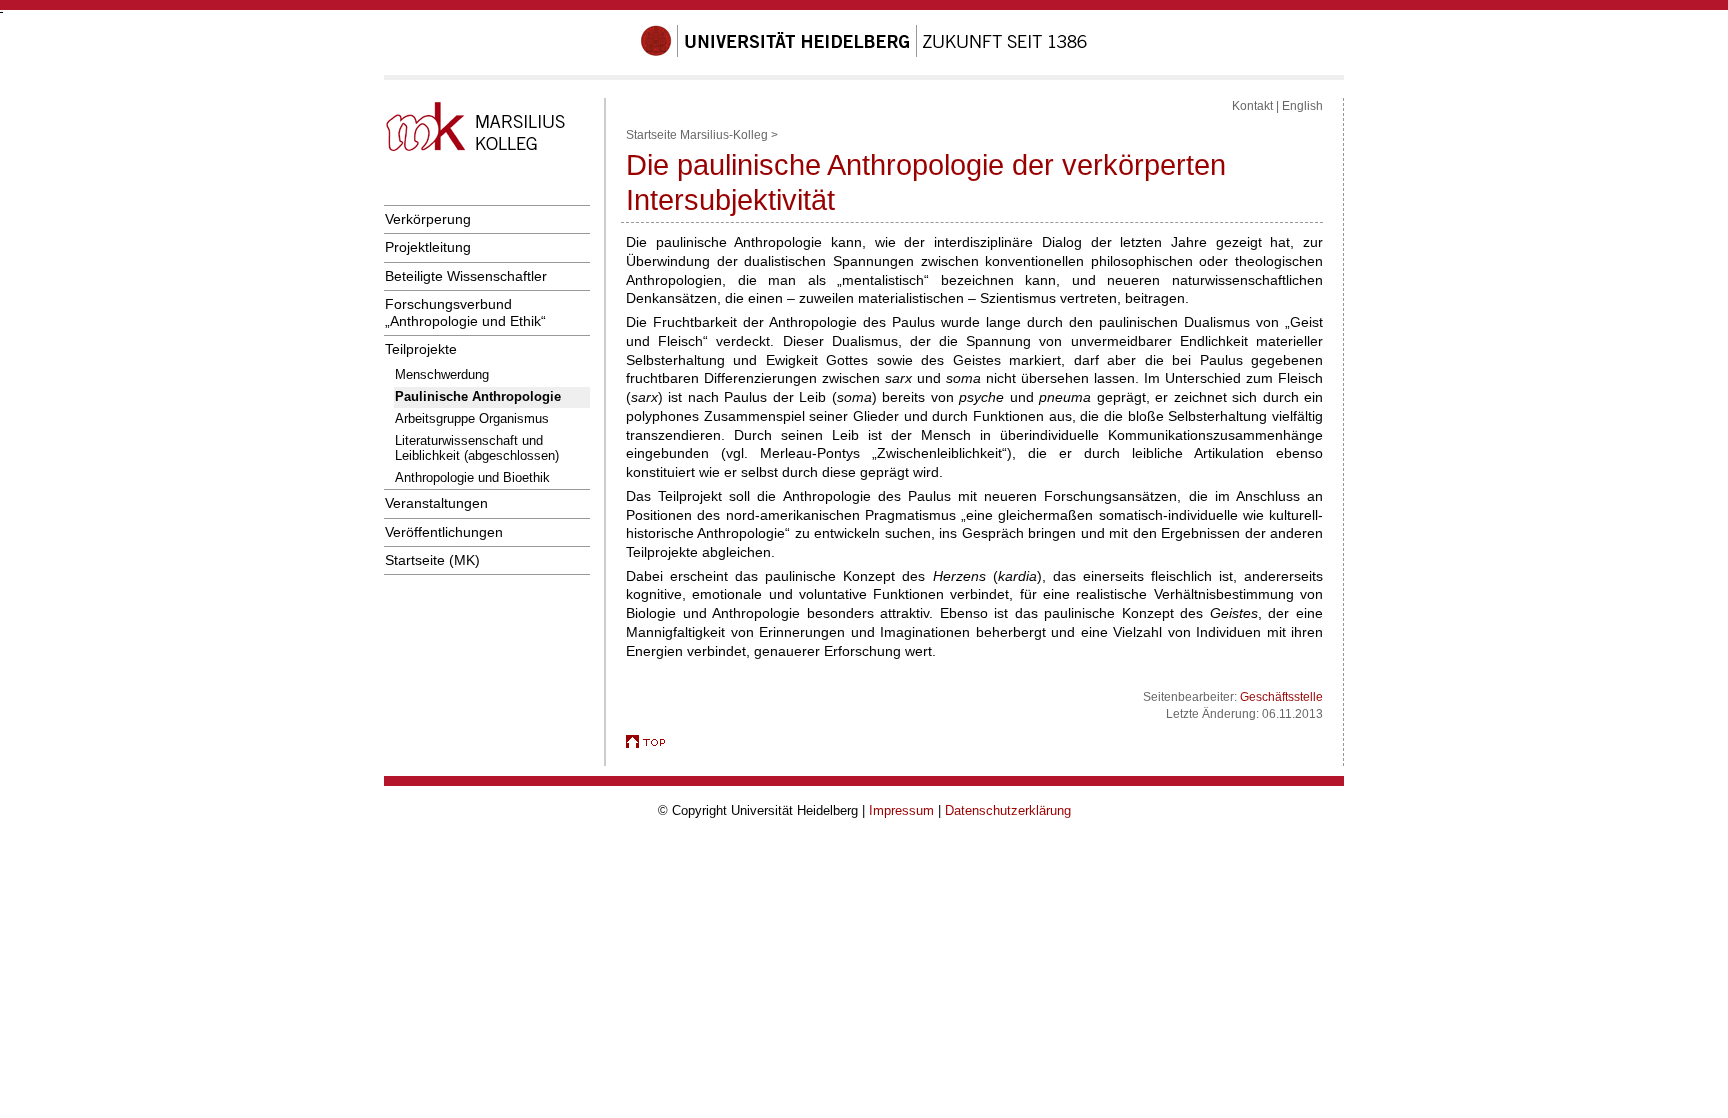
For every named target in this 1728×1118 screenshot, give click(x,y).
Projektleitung (428, 247)
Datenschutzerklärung (1008, 810)
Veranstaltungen (436, 503)
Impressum (901, 810)
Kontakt (1252, 106)
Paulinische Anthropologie (478, 396)
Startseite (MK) (432, 560)
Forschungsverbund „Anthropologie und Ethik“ (465, 312)
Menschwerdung (442, 374)
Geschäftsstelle (1281, 697)
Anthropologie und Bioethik (472, 477)
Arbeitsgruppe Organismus (472, 418)
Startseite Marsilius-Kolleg (697, 135)
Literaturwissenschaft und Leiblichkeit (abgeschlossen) (477, 447)
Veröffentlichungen (444, 532)
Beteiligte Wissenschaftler (466, 276)
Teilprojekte (421, 349)
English (1302, 106)
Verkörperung (428, 219)
